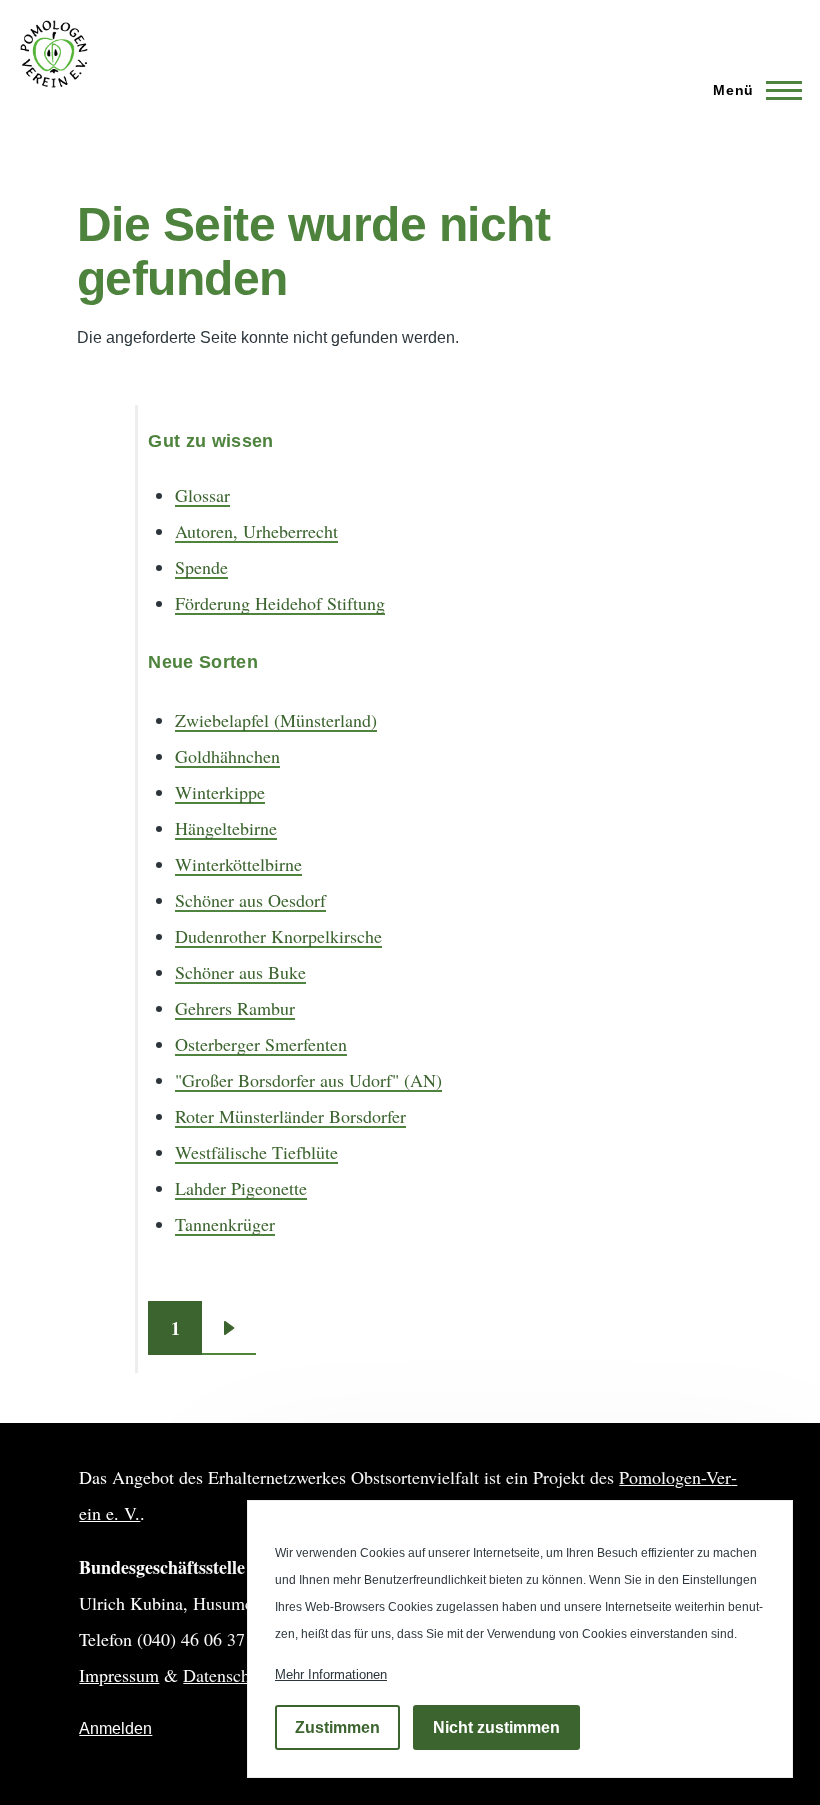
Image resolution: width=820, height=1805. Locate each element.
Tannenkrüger (225, 1224)
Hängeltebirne (226, 828)
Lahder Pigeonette (241, 1188)
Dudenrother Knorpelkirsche (278, 936)
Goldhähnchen (227, 756)
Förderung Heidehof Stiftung (280, 603)
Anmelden (115, 1728)
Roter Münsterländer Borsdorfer (290, 1116)
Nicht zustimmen (496, 1727)
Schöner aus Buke (240, 972)
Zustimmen (337, 1727)
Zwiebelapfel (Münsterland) (276, 720)
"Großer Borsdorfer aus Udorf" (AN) (308, 1080)
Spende (201, 567)
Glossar (202, 495)
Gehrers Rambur (235, 1008)
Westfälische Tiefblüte (256, 1152)
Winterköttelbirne (238, 864)
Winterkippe (220, 792)
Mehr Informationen (331, 1674)
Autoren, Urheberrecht (256, 531)
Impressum (119, 1675)
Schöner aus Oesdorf (250, 900)
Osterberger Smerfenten (261, 1044)
